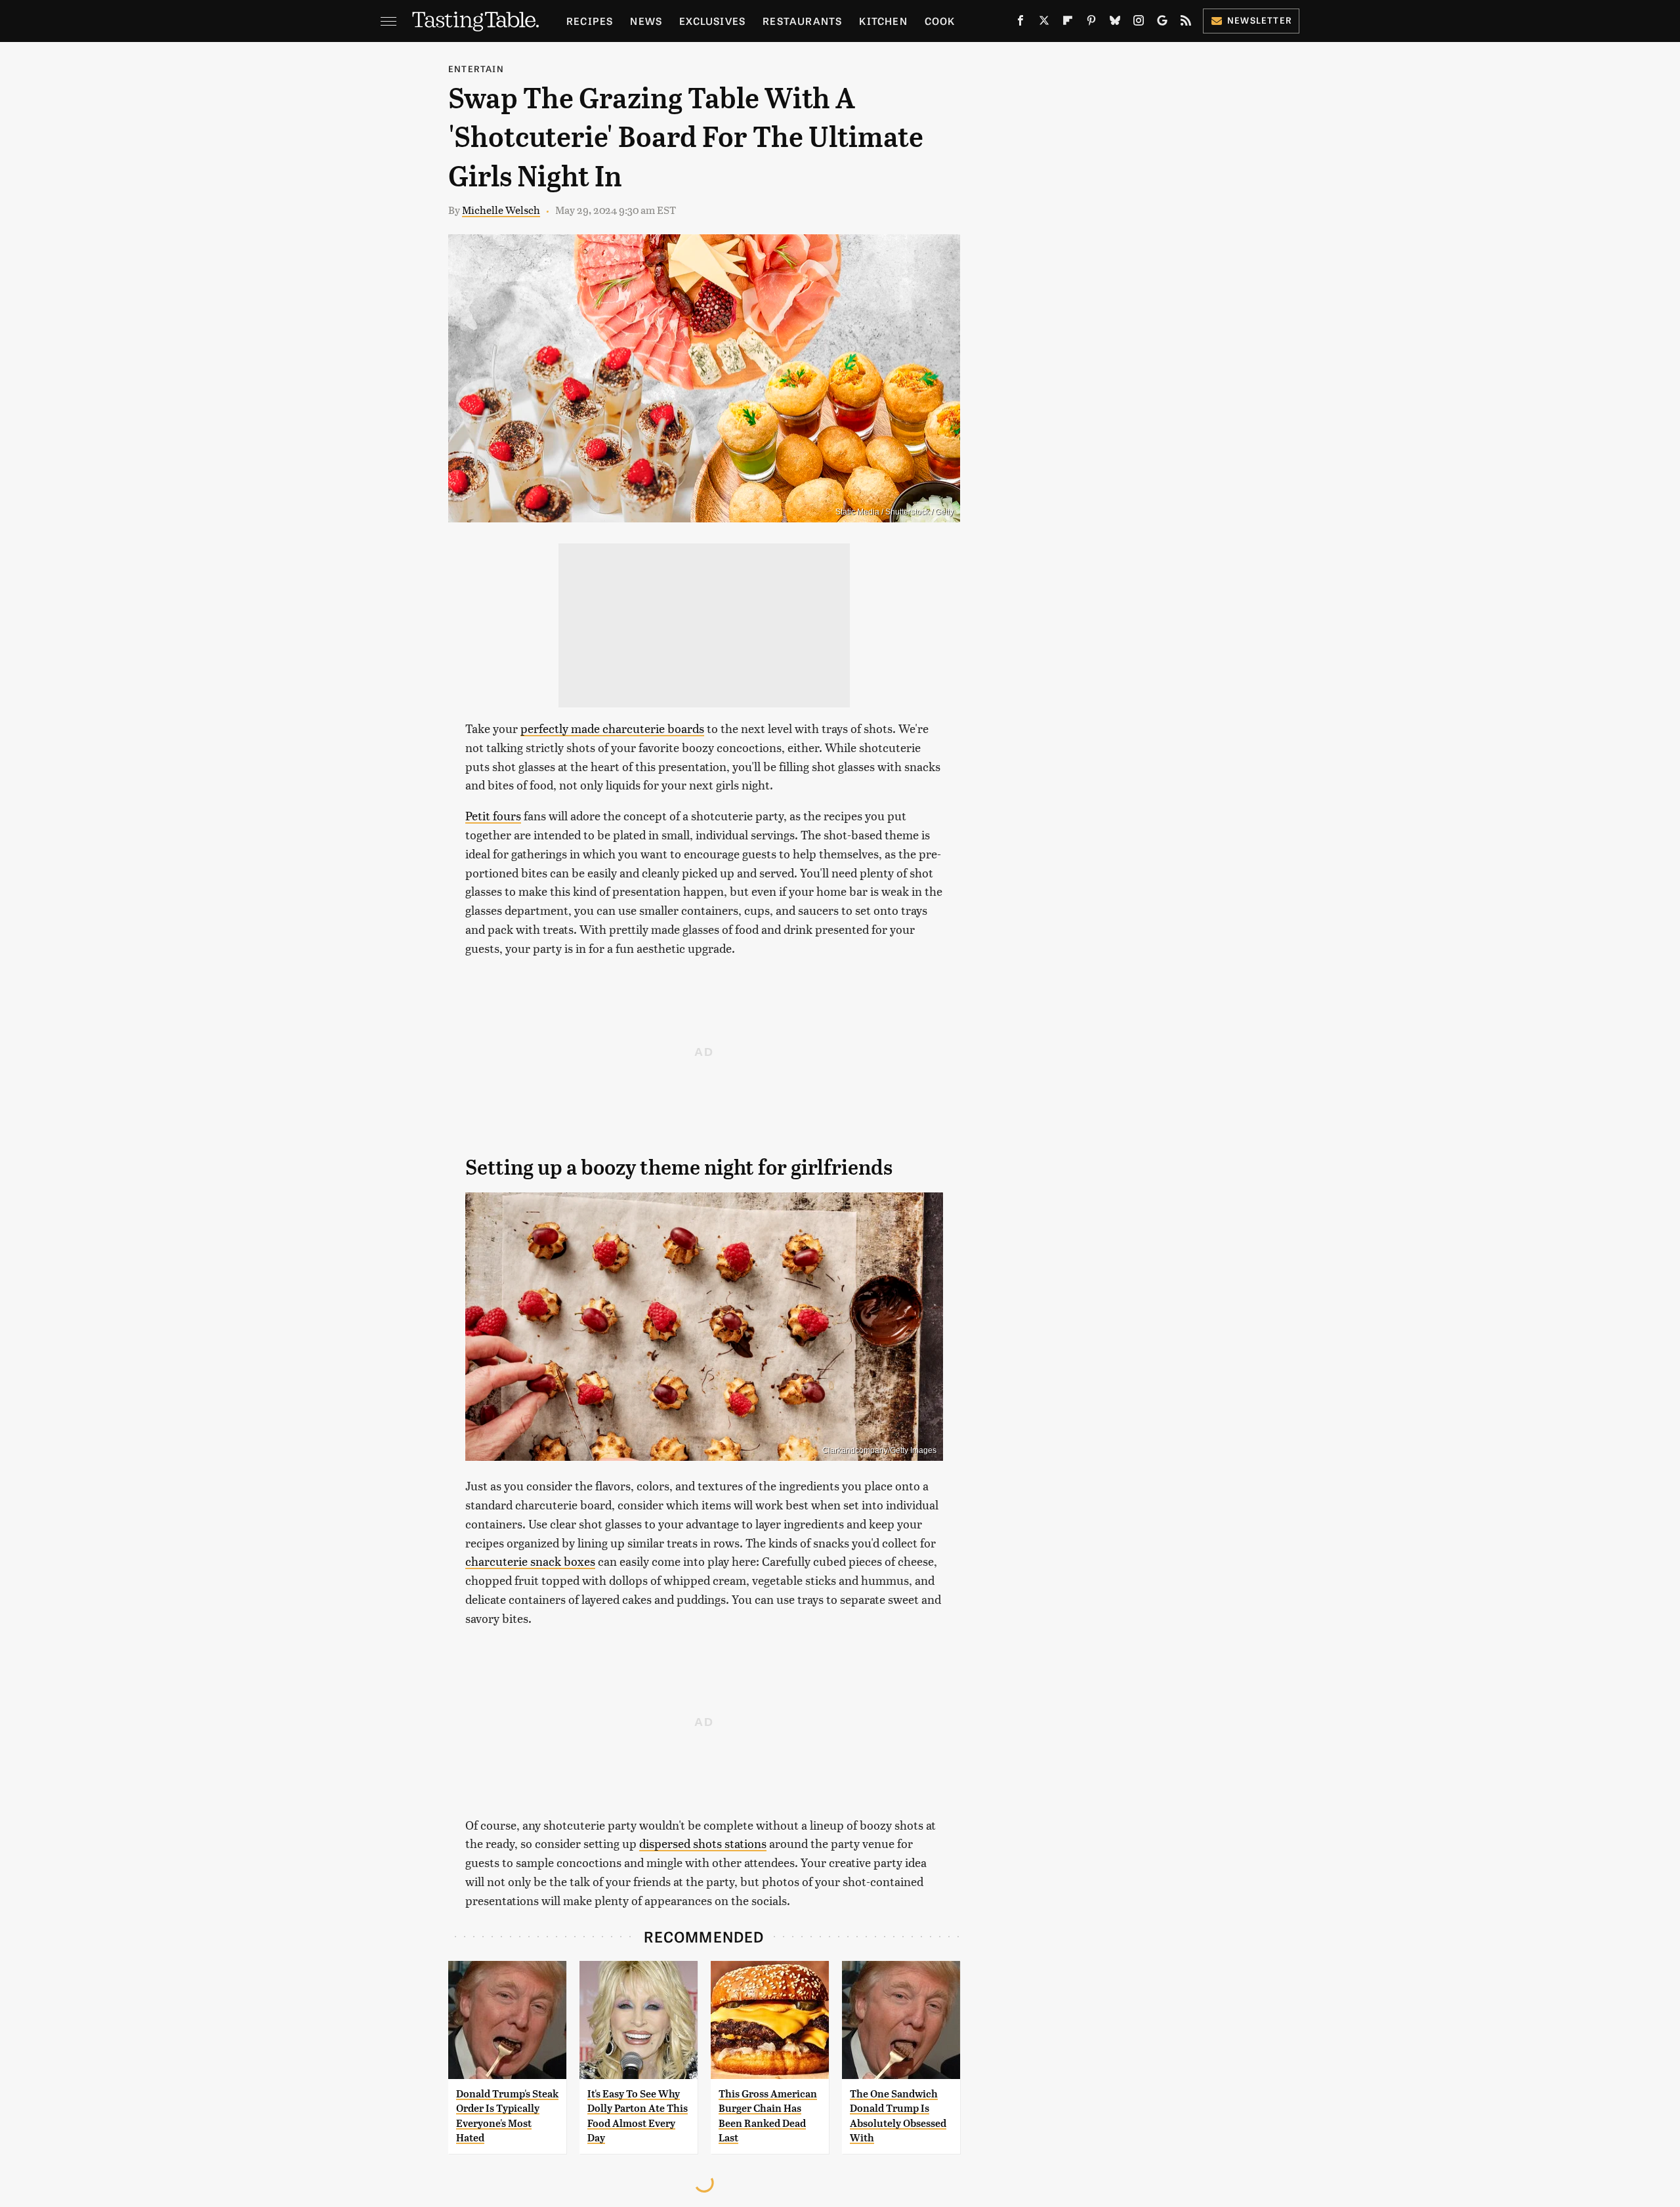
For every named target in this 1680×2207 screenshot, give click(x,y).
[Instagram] (1139, 23)
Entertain (476, 69)
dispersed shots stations (703, 1843)
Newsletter (1260, 20)
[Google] (1162, 23)
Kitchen (883, 21)
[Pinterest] (1091, 23)
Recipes (590, 21)
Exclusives (712, 21)
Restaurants (802, 21)
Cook (940, 21)
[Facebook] (1020, 23)
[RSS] (1186, 23)
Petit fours (493, 815)
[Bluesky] (1115, 23)
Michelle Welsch (501, 210)
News (646, 21)
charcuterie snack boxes (530, 1561)
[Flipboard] (1068, 23)
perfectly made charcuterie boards (612, 728)
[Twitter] (1044, 23)
